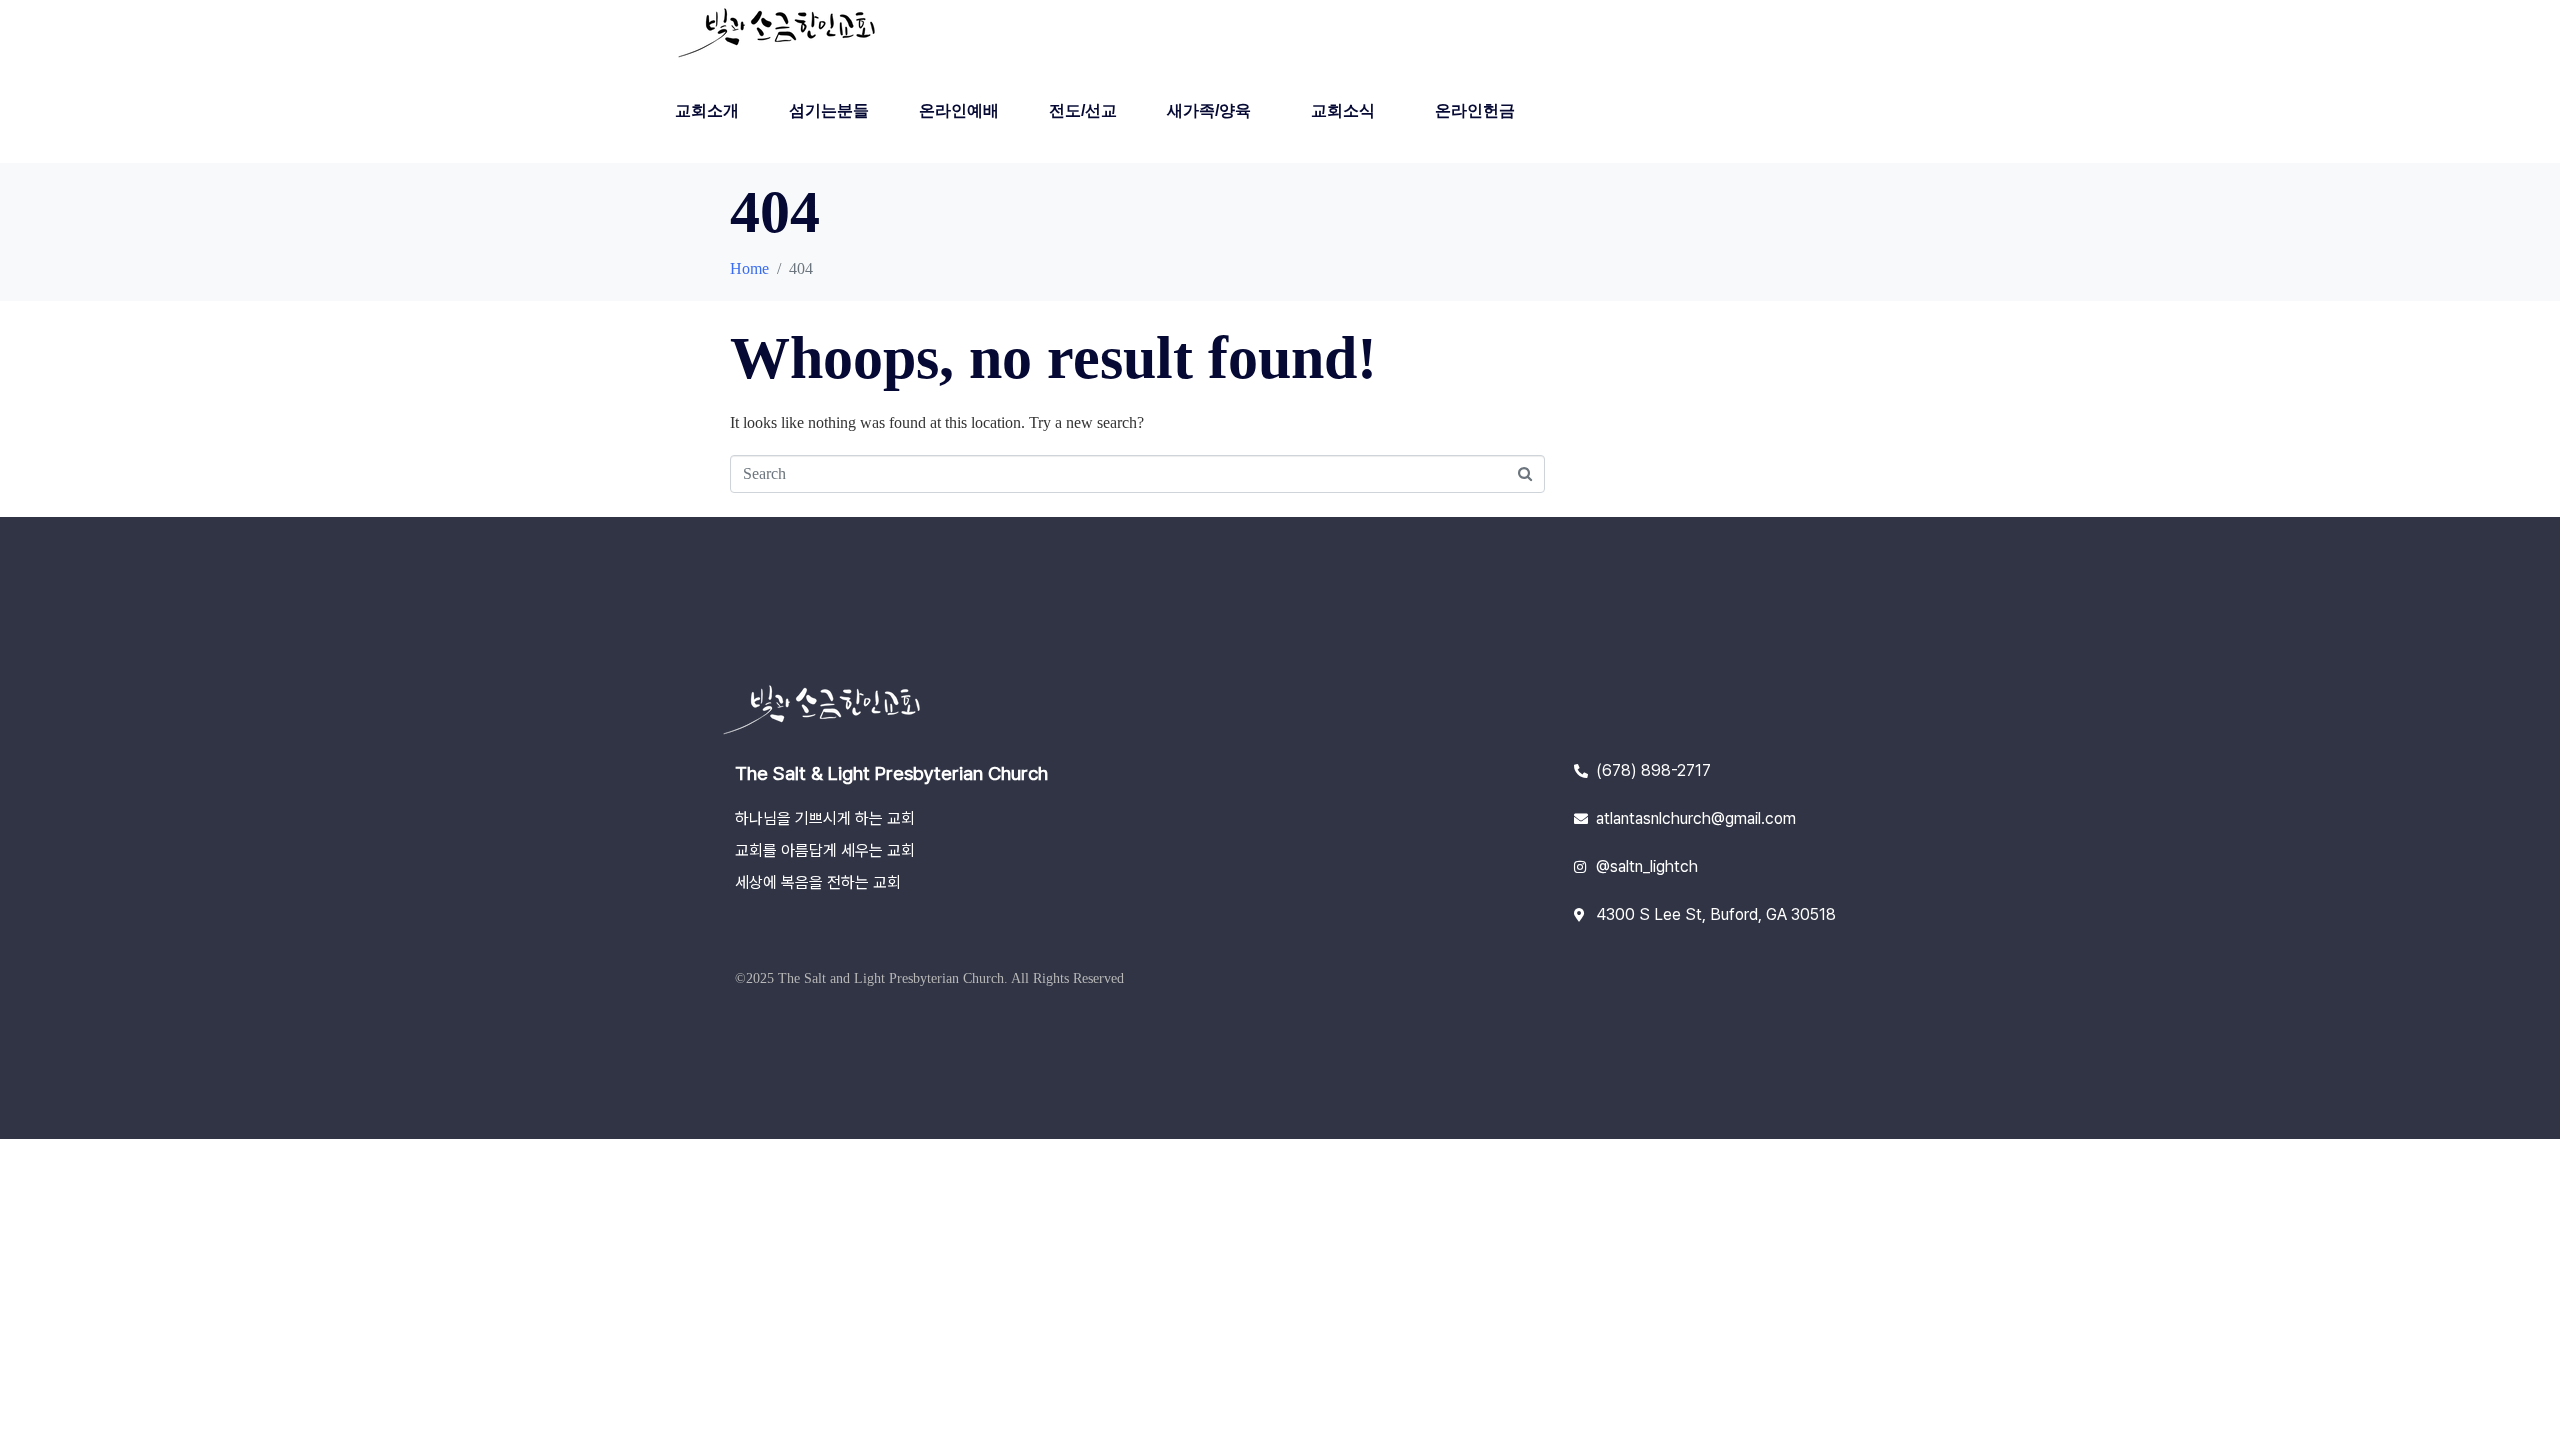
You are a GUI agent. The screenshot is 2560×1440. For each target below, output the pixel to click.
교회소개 (707, 110)
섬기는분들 (829, 110)
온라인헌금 (1475, 110)
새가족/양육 (1209, 110)
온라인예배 (959, 110)
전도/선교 (1083, 110)
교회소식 (1343, 110)
